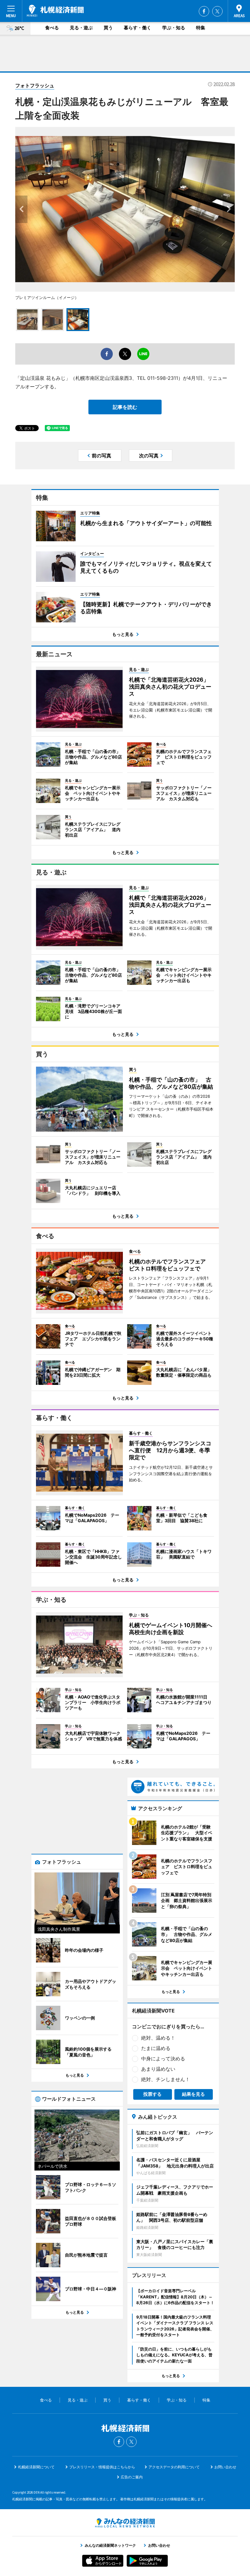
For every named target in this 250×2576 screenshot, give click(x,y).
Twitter (217, 11)
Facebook (204, 11)
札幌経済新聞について (36, 2467)
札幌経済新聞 (55, 11)
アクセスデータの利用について (174, 2467)
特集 (201, 28)
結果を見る (193, 2094)
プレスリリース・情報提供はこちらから (102, 2467)
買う (108, 28)
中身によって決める (163, 2059)
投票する (152, 2094)
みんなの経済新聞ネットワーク (125, 2523)
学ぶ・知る (174, 28)
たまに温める (156, 2048)
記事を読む (125, 407)
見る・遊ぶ (81, 28)
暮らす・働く (137, 28)
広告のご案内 (132, 2477)
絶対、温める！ (158, 2038)
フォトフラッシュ (35, 85)
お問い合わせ (225, 2467)
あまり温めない (158, 2069)
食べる (52, 28)
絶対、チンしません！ (166, 2079)
